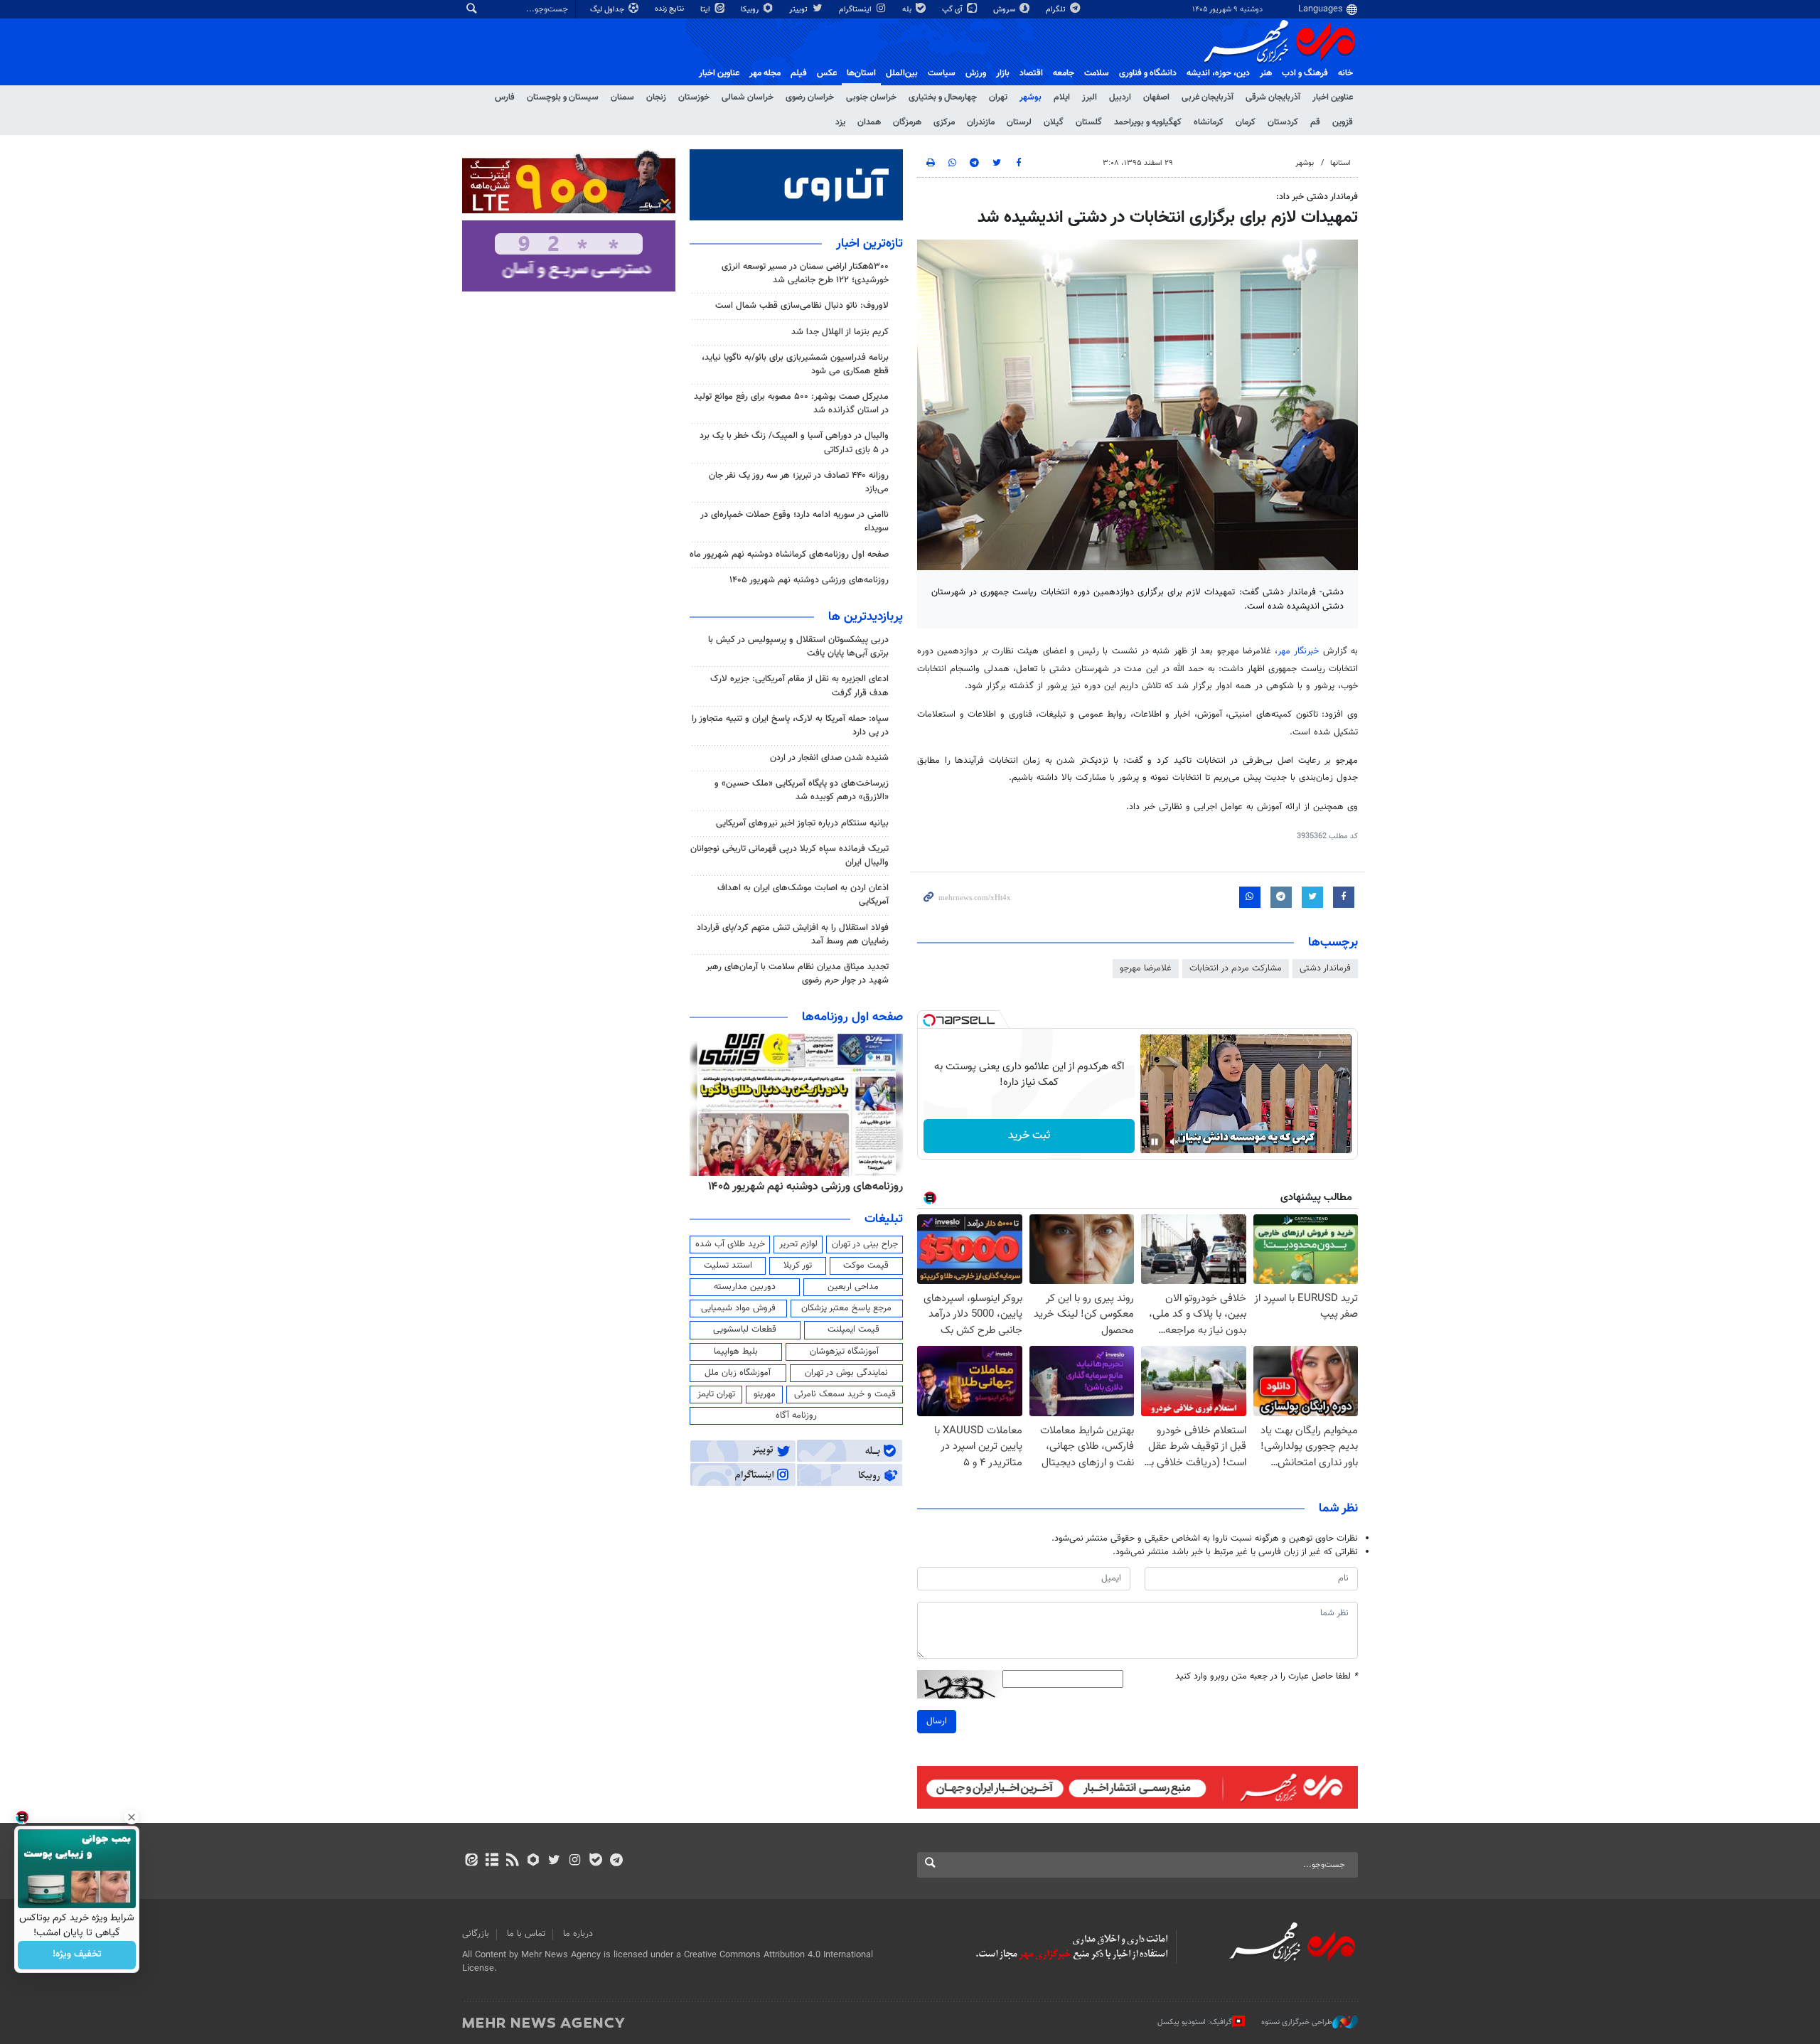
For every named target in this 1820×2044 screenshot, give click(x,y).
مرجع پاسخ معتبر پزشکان (846, 1308)
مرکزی (944, 122)
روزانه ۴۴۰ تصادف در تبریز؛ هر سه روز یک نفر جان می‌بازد (799, 482)
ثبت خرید (1029, 1136)
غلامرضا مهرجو (1146, 968)
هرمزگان (907, 122)
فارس (505, 97)
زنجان (656, 97)
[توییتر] (554, 1861)
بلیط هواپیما (736, 1352)
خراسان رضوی (810, 97)
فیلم (799, 73)
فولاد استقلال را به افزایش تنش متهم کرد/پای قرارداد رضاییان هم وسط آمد (793, 935)
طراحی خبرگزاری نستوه (1297, 2022)
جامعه (1064, 73)
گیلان (1054, 122)
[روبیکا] (534, 1861)
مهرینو (765, 1394)
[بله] (595, 1861)
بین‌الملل (902, 73)
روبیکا (751, 10)
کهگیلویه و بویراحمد (1148, 122)
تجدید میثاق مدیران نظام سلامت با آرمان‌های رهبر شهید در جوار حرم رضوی (797, 974)
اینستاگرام (856, 10)
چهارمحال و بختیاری (943, 97)
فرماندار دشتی (1325, 968)
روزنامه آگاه (796, 1416)
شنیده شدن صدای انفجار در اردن (829, 758)
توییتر (799, 10)
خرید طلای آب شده (730, 1244)
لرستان (1019, 122)
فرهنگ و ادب (1305, 73)
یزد (840, 122)
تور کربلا (798, 1266)
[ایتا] (471, 1861)
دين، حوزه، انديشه (1218, 73)
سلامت (1097, 73)
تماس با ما (526, 1934)
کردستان (1283, 122)
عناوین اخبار (1333, 97)
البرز (1090, 97)
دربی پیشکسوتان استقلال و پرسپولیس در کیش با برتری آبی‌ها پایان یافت (798, 647)
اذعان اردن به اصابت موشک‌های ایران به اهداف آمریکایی (803, 895)
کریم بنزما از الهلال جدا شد (840, 332)
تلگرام (1057, 10)
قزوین (1343, 122)
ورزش (976, 73)
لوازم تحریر (798, 1244)
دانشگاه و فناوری (1148, 73)
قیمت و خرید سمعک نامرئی (845, 1394)
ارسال (937, 1721)
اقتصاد (1031, 73)
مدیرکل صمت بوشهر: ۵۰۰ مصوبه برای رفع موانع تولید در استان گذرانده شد (791, 403)
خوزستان (694, 97)
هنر (1266, 73)
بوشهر (1031, 97)
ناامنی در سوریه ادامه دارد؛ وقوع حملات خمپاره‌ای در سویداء (794, 521)
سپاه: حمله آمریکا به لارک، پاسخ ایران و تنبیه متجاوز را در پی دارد (790, 726)
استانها (1340, 163)
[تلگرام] (616, 1861)
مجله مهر (765, 73)
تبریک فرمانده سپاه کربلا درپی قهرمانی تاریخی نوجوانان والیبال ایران (789, 856)
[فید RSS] (512, 1861)
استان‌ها (861, 73)
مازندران (981, 122)
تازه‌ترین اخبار (869, 244)
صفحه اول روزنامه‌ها (852, 1017)
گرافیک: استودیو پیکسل (1195, 2022)
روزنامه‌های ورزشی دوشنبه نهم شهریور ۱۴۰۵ (809, 580)
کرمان (1246, 122)
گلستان (1089, 122)
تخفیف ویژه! (77, 1955)
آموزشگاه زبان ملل (738, 1373)
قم (1315, 122)
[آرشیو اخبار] (492, 1861)
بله (908, 10)
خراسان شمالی (748, 97)
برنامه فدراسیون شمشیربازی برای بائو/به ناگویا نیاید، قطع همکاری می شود (795, 364)
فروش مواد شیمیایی (738, 1308)
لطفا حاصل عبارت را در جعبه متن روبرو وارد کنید (1267, 1677)
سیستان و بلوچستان (563, 97)
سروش (1005, 10)
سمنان (622, 97)
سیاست (942, 73)
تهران (998, 97)
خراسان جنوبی (871, 97)
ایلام (1062, 97)
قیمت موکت (866, 1266)
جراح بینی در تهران (865, 1244)
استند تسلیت (728, 1266)
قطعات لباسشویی (745, 1329)
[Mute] (1174, 1142)
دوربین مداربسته (745, 1287)
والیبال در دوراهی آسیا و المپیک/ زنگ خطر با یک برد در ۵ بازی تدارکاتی (794, 443)
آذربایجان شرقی (1273, 97)
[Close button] (132, 1817)
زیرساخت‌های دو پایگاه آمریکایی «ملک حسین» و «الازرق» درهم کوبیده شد (802, 790)
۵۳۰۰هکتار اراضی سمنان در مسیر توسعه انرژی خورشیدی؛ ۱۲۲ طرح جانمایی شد (805, 273)
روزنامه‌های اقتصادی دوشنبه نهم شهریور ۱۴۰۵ (801, 1187)
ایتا (706, 10)
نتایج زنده (670, 9)
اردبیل (1120, 97)
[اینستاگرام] (575, 1861)
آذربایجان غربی (1208, 97)
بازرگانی (476, 1934)
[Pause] (1155, 1142)
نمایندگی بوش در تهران (846, 1373)
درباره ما (578, 1934)
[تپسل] (929, 1020)
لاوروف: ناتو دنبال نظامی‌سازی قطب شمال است (802, 306)
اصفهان (1156, 97)
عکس (827, 73)
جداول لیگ (608, 10)
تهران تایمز (716, 1394)
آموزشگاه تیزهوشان (844, 1352)
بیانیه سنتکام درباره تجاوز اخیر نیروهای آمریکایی (802, 823)
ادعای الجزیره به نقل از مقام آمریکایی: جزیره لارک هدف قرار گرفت (799, 686)
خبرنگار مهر (1298, 651)
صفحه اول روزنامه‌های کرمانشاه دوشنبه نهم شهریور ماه (789, 555)
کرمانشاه (1209, 122)
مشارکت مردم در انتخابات (1236, 968)
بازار (1003, 73)
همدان (869, 122)
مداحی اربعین (853, 1287)
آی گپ (953, 10)
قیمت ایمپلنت (853, 1329)
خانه (1345, 73)
